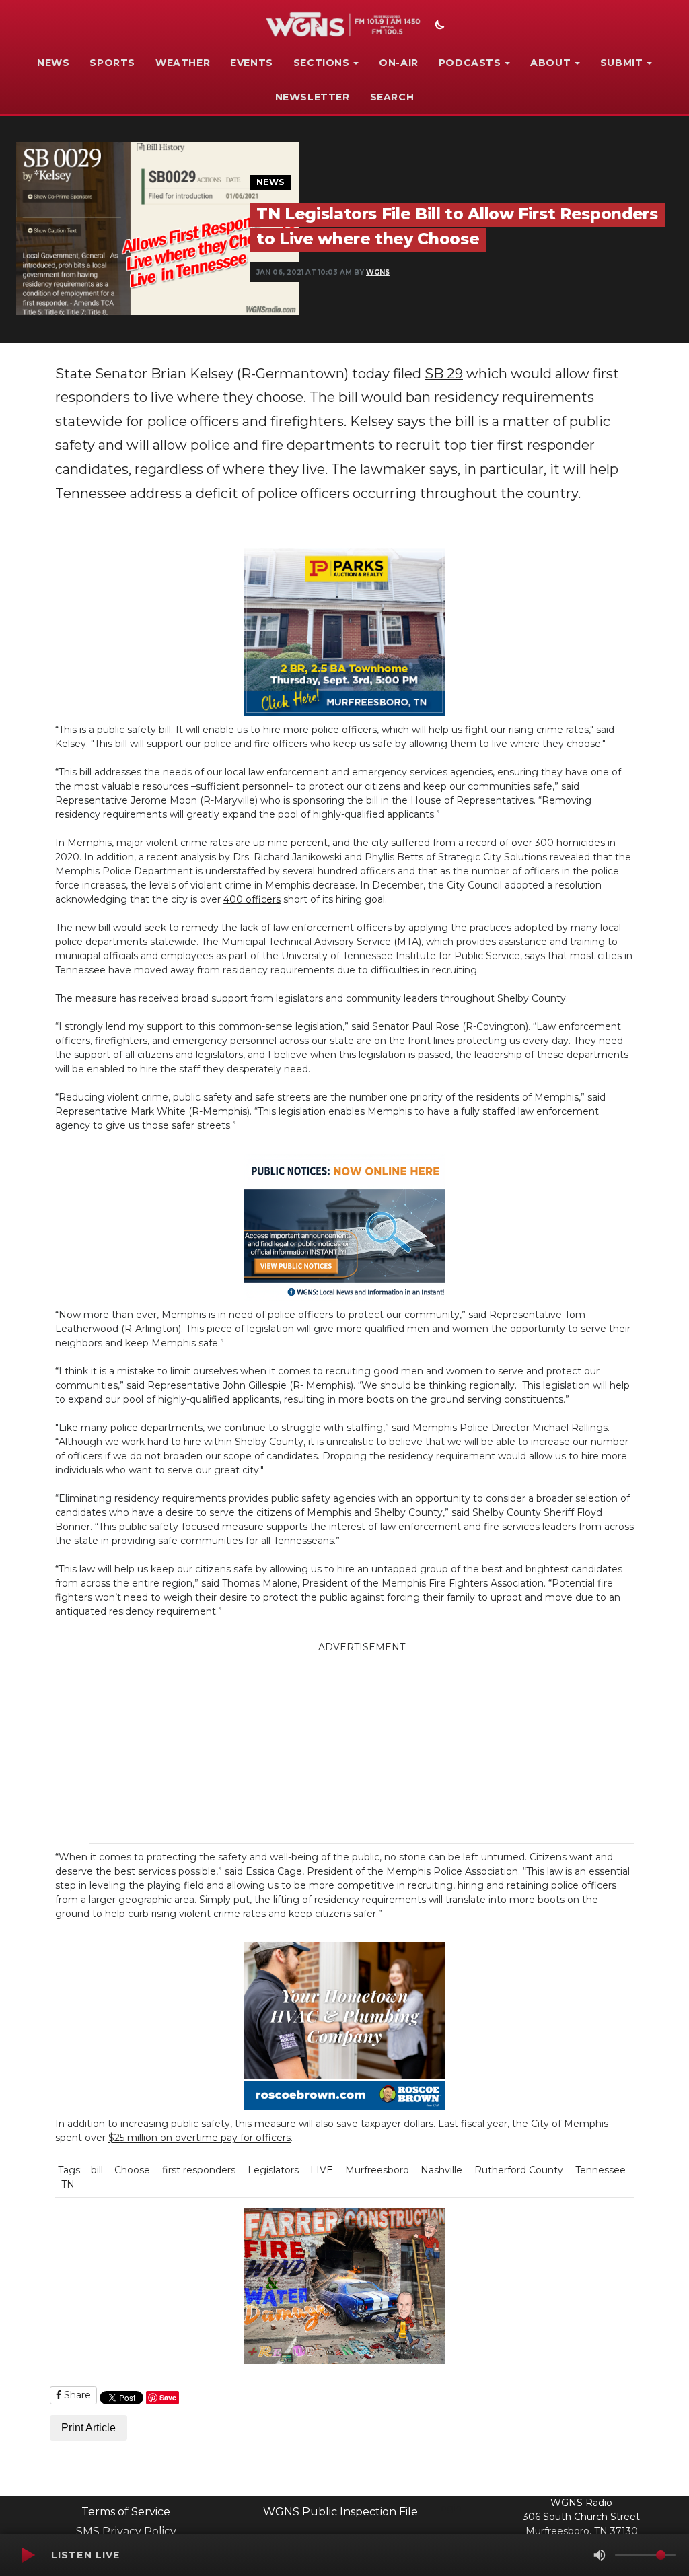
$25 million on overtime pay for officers (200, 2138)
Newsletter (313, 97)
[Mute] (600, 2555)
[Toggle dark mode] (438, 26)
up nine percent (290, 843)
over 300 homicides (558, 843)
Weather (183, 63)
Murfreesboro (377, 2170)
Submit (622, 63)
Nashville (441, 2170)
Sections (322, 63)
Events (252, 63)
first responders (199, 2170)
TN (68, 2184)
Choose (132, 2170)
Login (448, 2508)
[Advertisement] (383, 1749)
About (550, 63)
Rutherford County (519, 2170)
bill (97, 2170)
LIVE (322, 2170)
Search (392, 97)
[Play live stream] (28, 2555)
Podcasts (470, 63)
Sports (112, 63)
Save (168, 2397)
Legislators (273, 2170)
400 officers (252, 899)
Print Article (88, 2428)
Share (76, 2395)
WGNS (378, 272)
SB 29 (444, 374)
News (53, 63)
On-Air (399, 63)
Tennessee (601, 2170)
